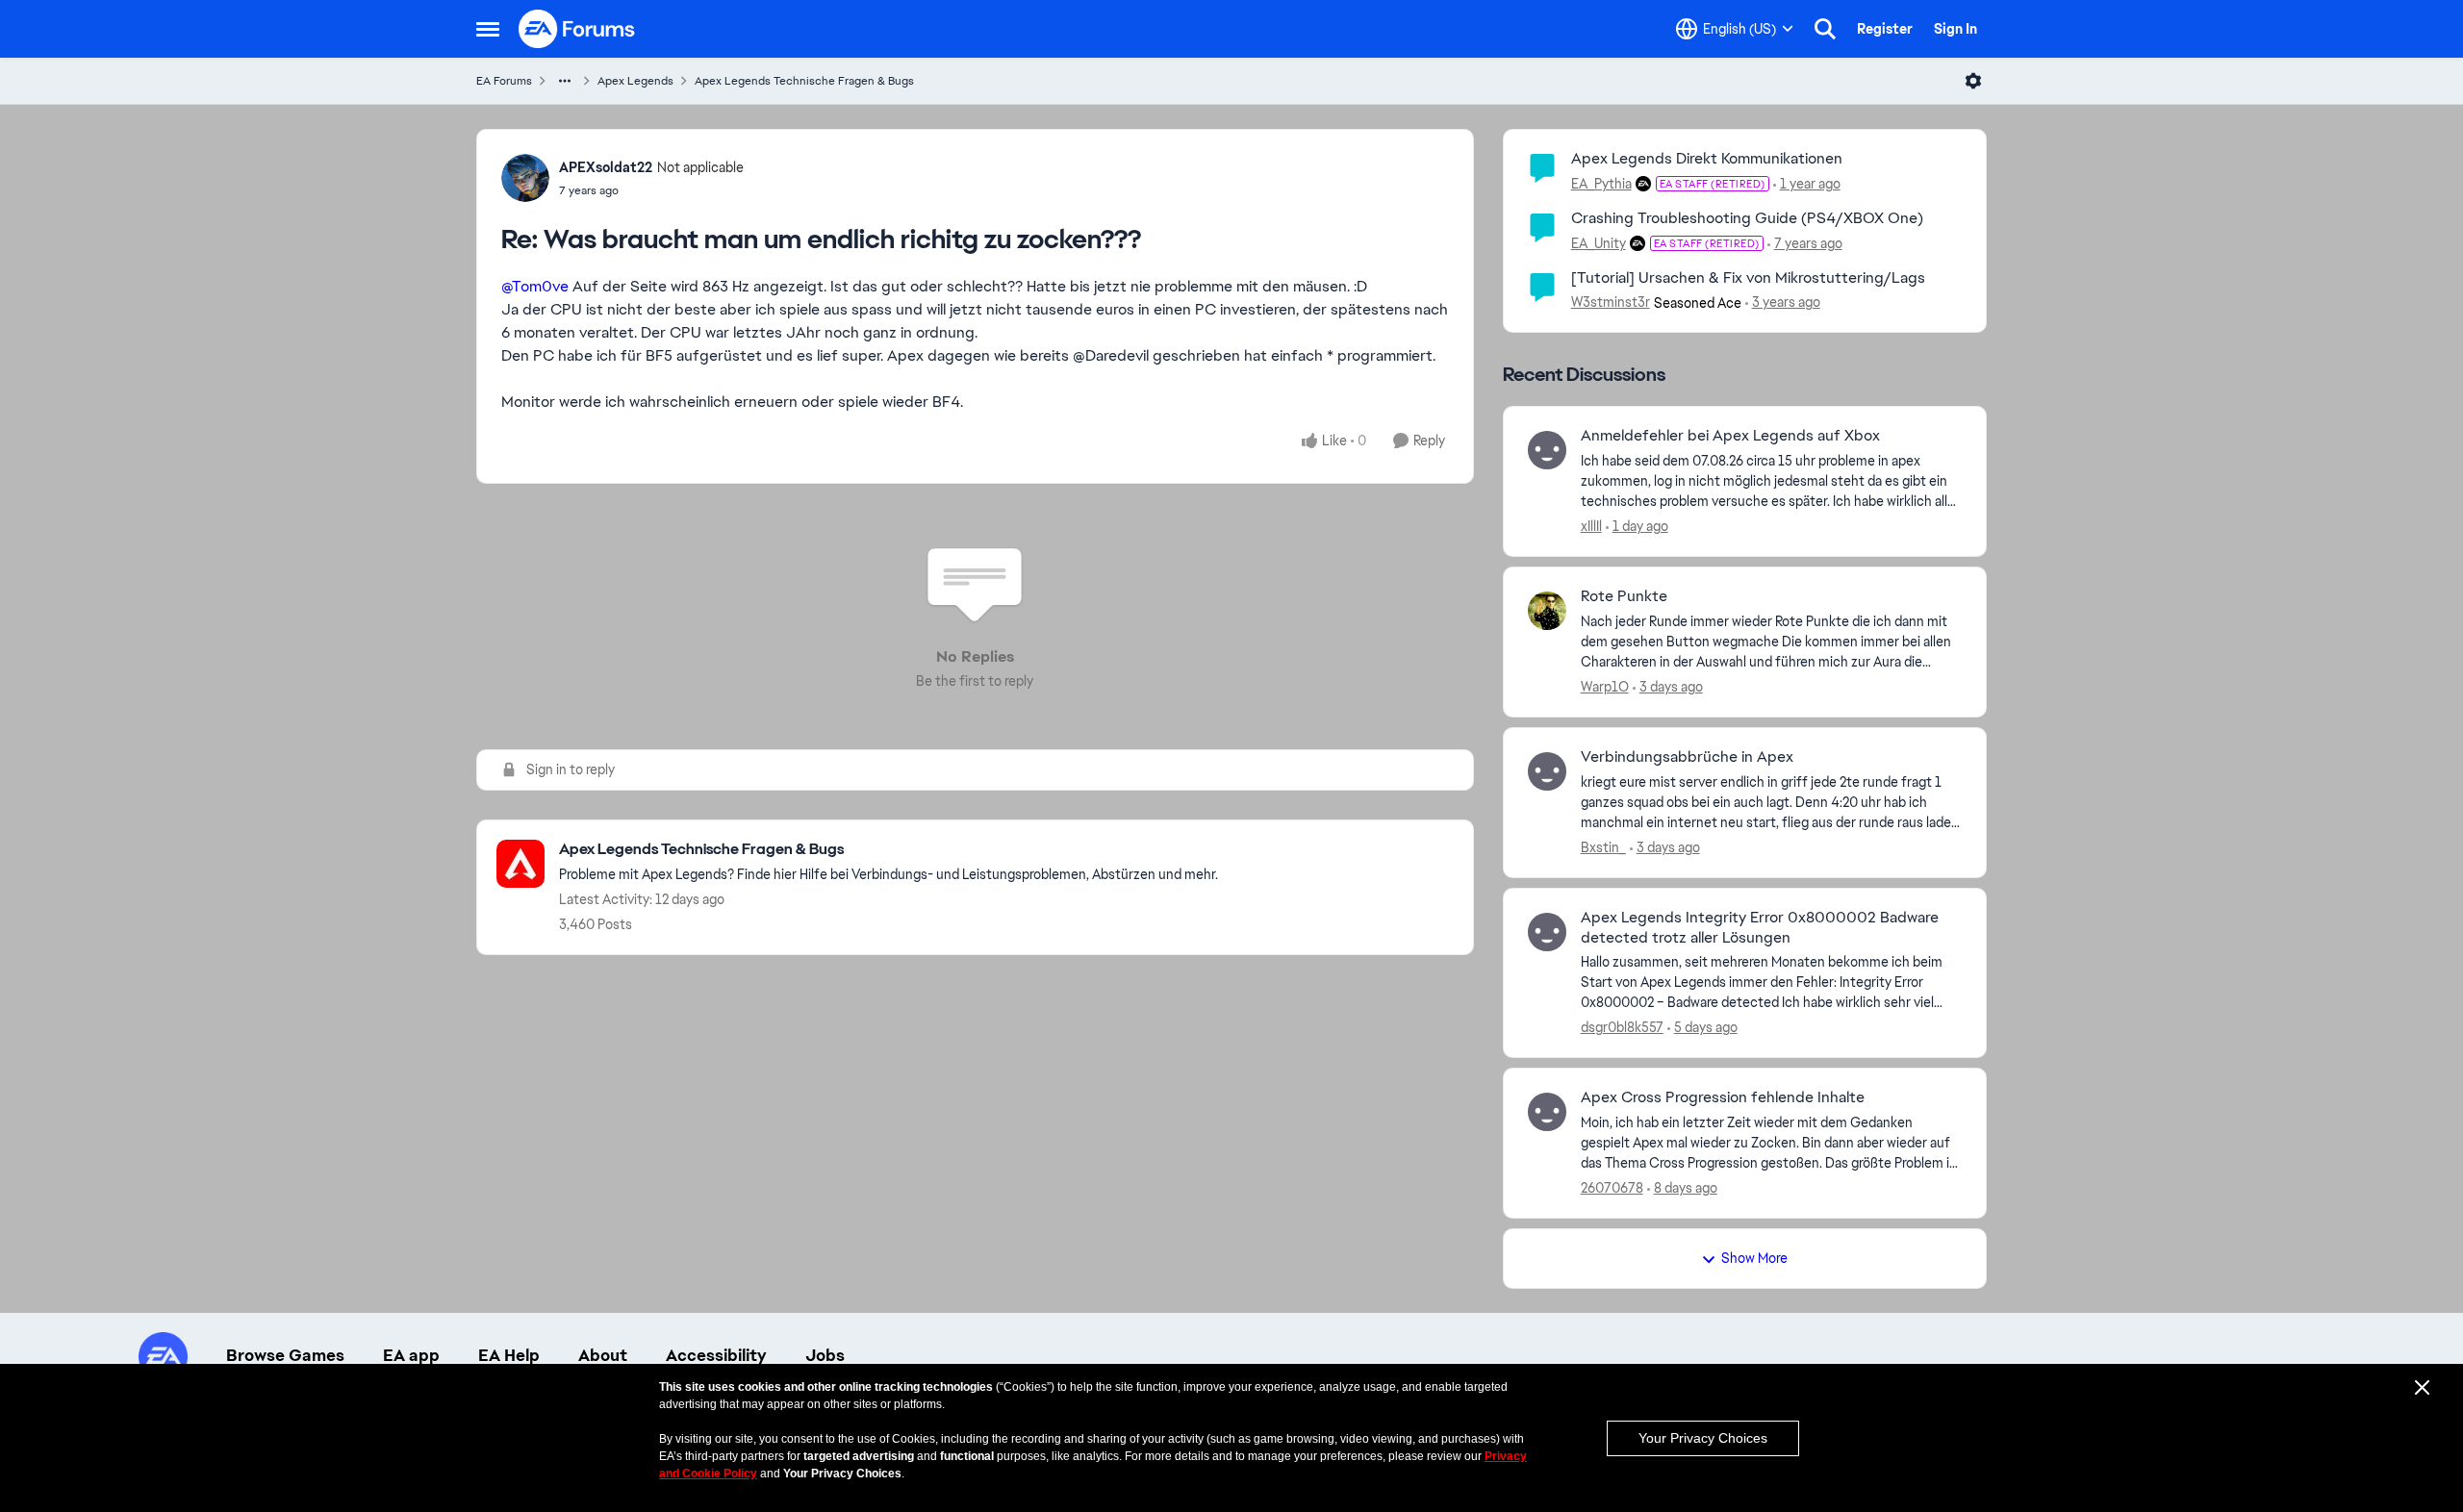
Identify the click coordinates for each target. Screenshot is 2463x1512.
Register (1885, 29)
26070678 (1612, 1188)
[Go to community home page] (577, 29)
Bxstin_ (1603, 847)
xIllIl (1591, 526)
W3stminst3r (1611, 302)
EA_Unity (1599, 243)
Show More (1754, 1258)
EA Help (509, 1355)
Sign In (1955, 29)
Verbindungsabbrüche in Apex (1687, 757)
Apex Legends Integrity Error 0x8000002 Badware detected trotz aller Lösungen (1760, 928)
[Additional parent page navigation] (565, 81)
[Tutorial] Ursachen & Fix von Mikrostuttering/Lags (1748, 277)
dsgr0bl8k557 (1622, 1027)
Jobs (825, 1355)
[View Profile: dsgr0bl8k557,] (1547, 932)
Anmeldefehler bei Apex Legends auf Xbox (1730, 436)
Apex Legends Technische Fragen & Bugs (804, 81)
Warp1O (1605, 687)
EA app (411, 1355)
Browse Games (285, 1355)
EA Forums (504, 81)
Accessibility (716, 1355)
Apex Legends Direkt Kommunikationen (1707, 158)
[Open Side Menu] (488, 29)
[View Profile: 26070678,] (1547, 1112)
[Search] (1825, 29)
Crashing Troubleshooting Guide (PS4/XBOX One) (1747, 218)
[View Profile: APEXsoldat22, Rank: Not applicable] (525, 178)
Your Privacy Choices (1703, 1438)
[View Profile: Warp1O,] (1547, 611)
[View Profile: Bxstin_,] (1547, 771)
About (603, 1355)
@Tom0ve (535, 286)
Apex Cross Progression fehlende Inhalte (1723, 1097)
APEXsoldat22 (606, 167)
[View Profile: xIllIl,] (1547, 450)
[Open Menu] (1973, 81)
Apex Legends (635, 81)
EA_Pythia (1601, 184)
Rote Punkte (1624, 596)
